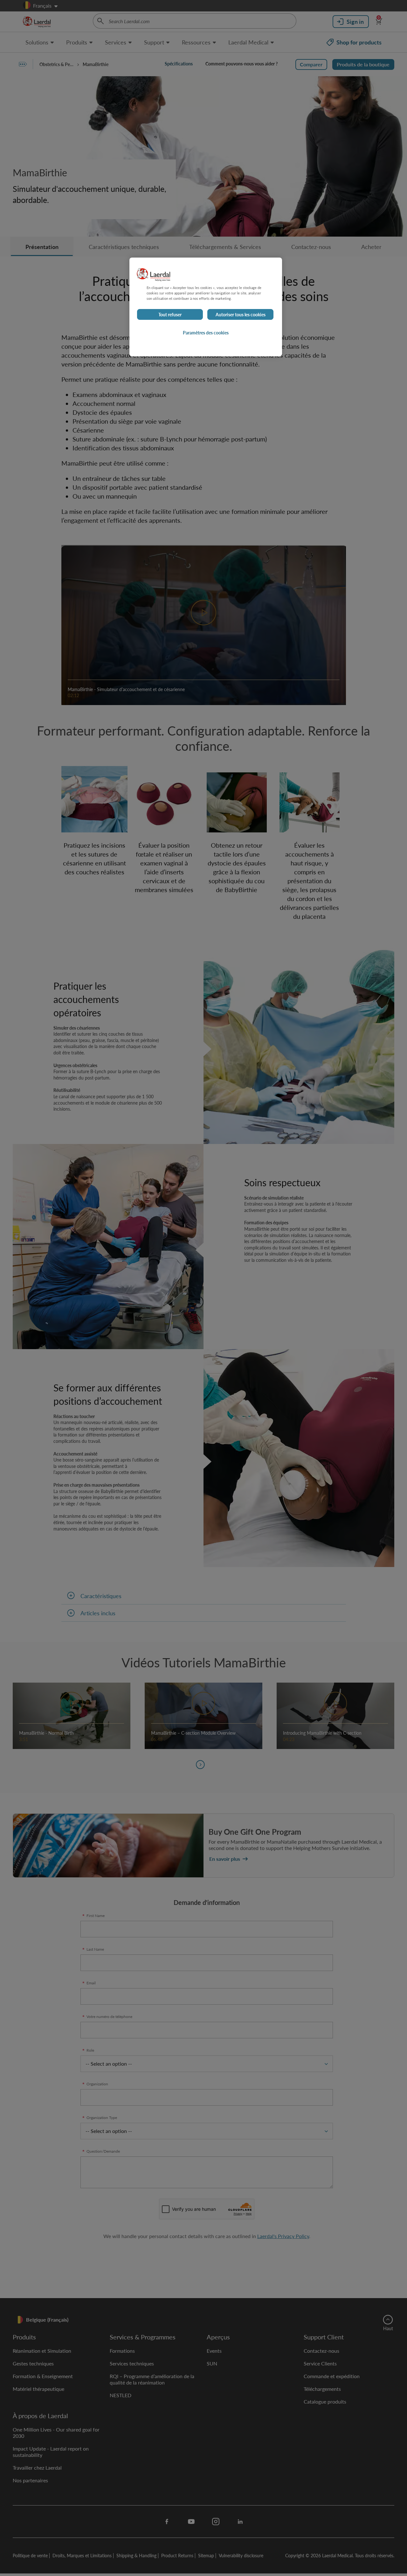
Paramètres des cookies (206, 333)
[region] (206, 307)
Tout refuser (170, 314)
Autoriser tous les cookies (241, 314)
